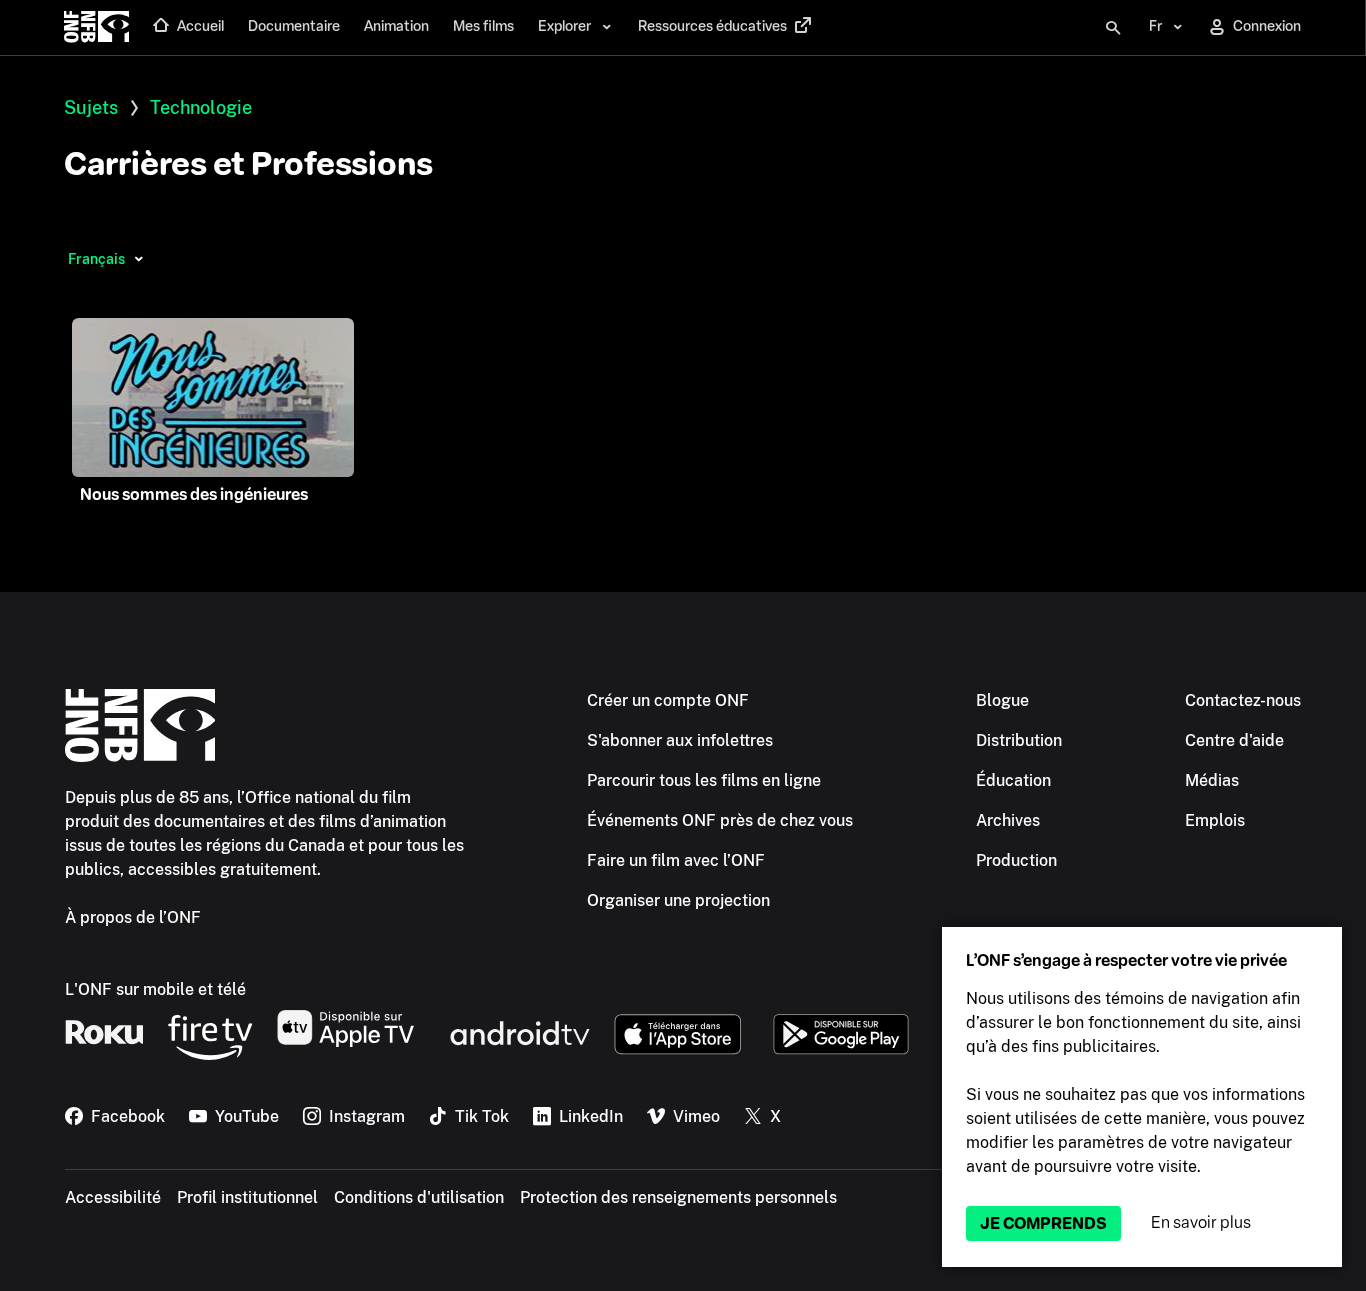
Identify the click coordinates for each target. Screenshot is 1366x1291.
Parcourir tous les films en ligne (704, 780)
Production (1016, 860)
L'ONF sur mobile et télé (155, 989)
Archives (1008, 820)
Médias (1212, 780)
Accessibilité (113, 1197)
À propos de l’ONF (133, 917)
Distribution (1019, 740)
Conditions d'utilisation (419, 1197)
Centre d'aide (1234, 740)
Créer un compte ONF (668, 700)
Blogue (1002, 700)
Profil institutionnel (247, 1197)
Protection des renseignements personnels (678, 1197)
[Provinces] (138, 259)
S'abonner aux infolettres (680, 740)
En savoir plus (1201, 1222)
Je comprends (1043, 1223)
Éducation (1013, 780)
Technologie (201, 107)
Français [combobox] (96, 259)
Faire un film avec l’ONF (676, 860)
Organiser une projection (678, 900)
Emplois (1215, 820)
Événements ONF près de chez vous (720, 820)
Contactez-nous (1243, 700)
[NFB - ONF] (96, 28)
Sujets (91, 107)
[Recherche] (1113, 28)
